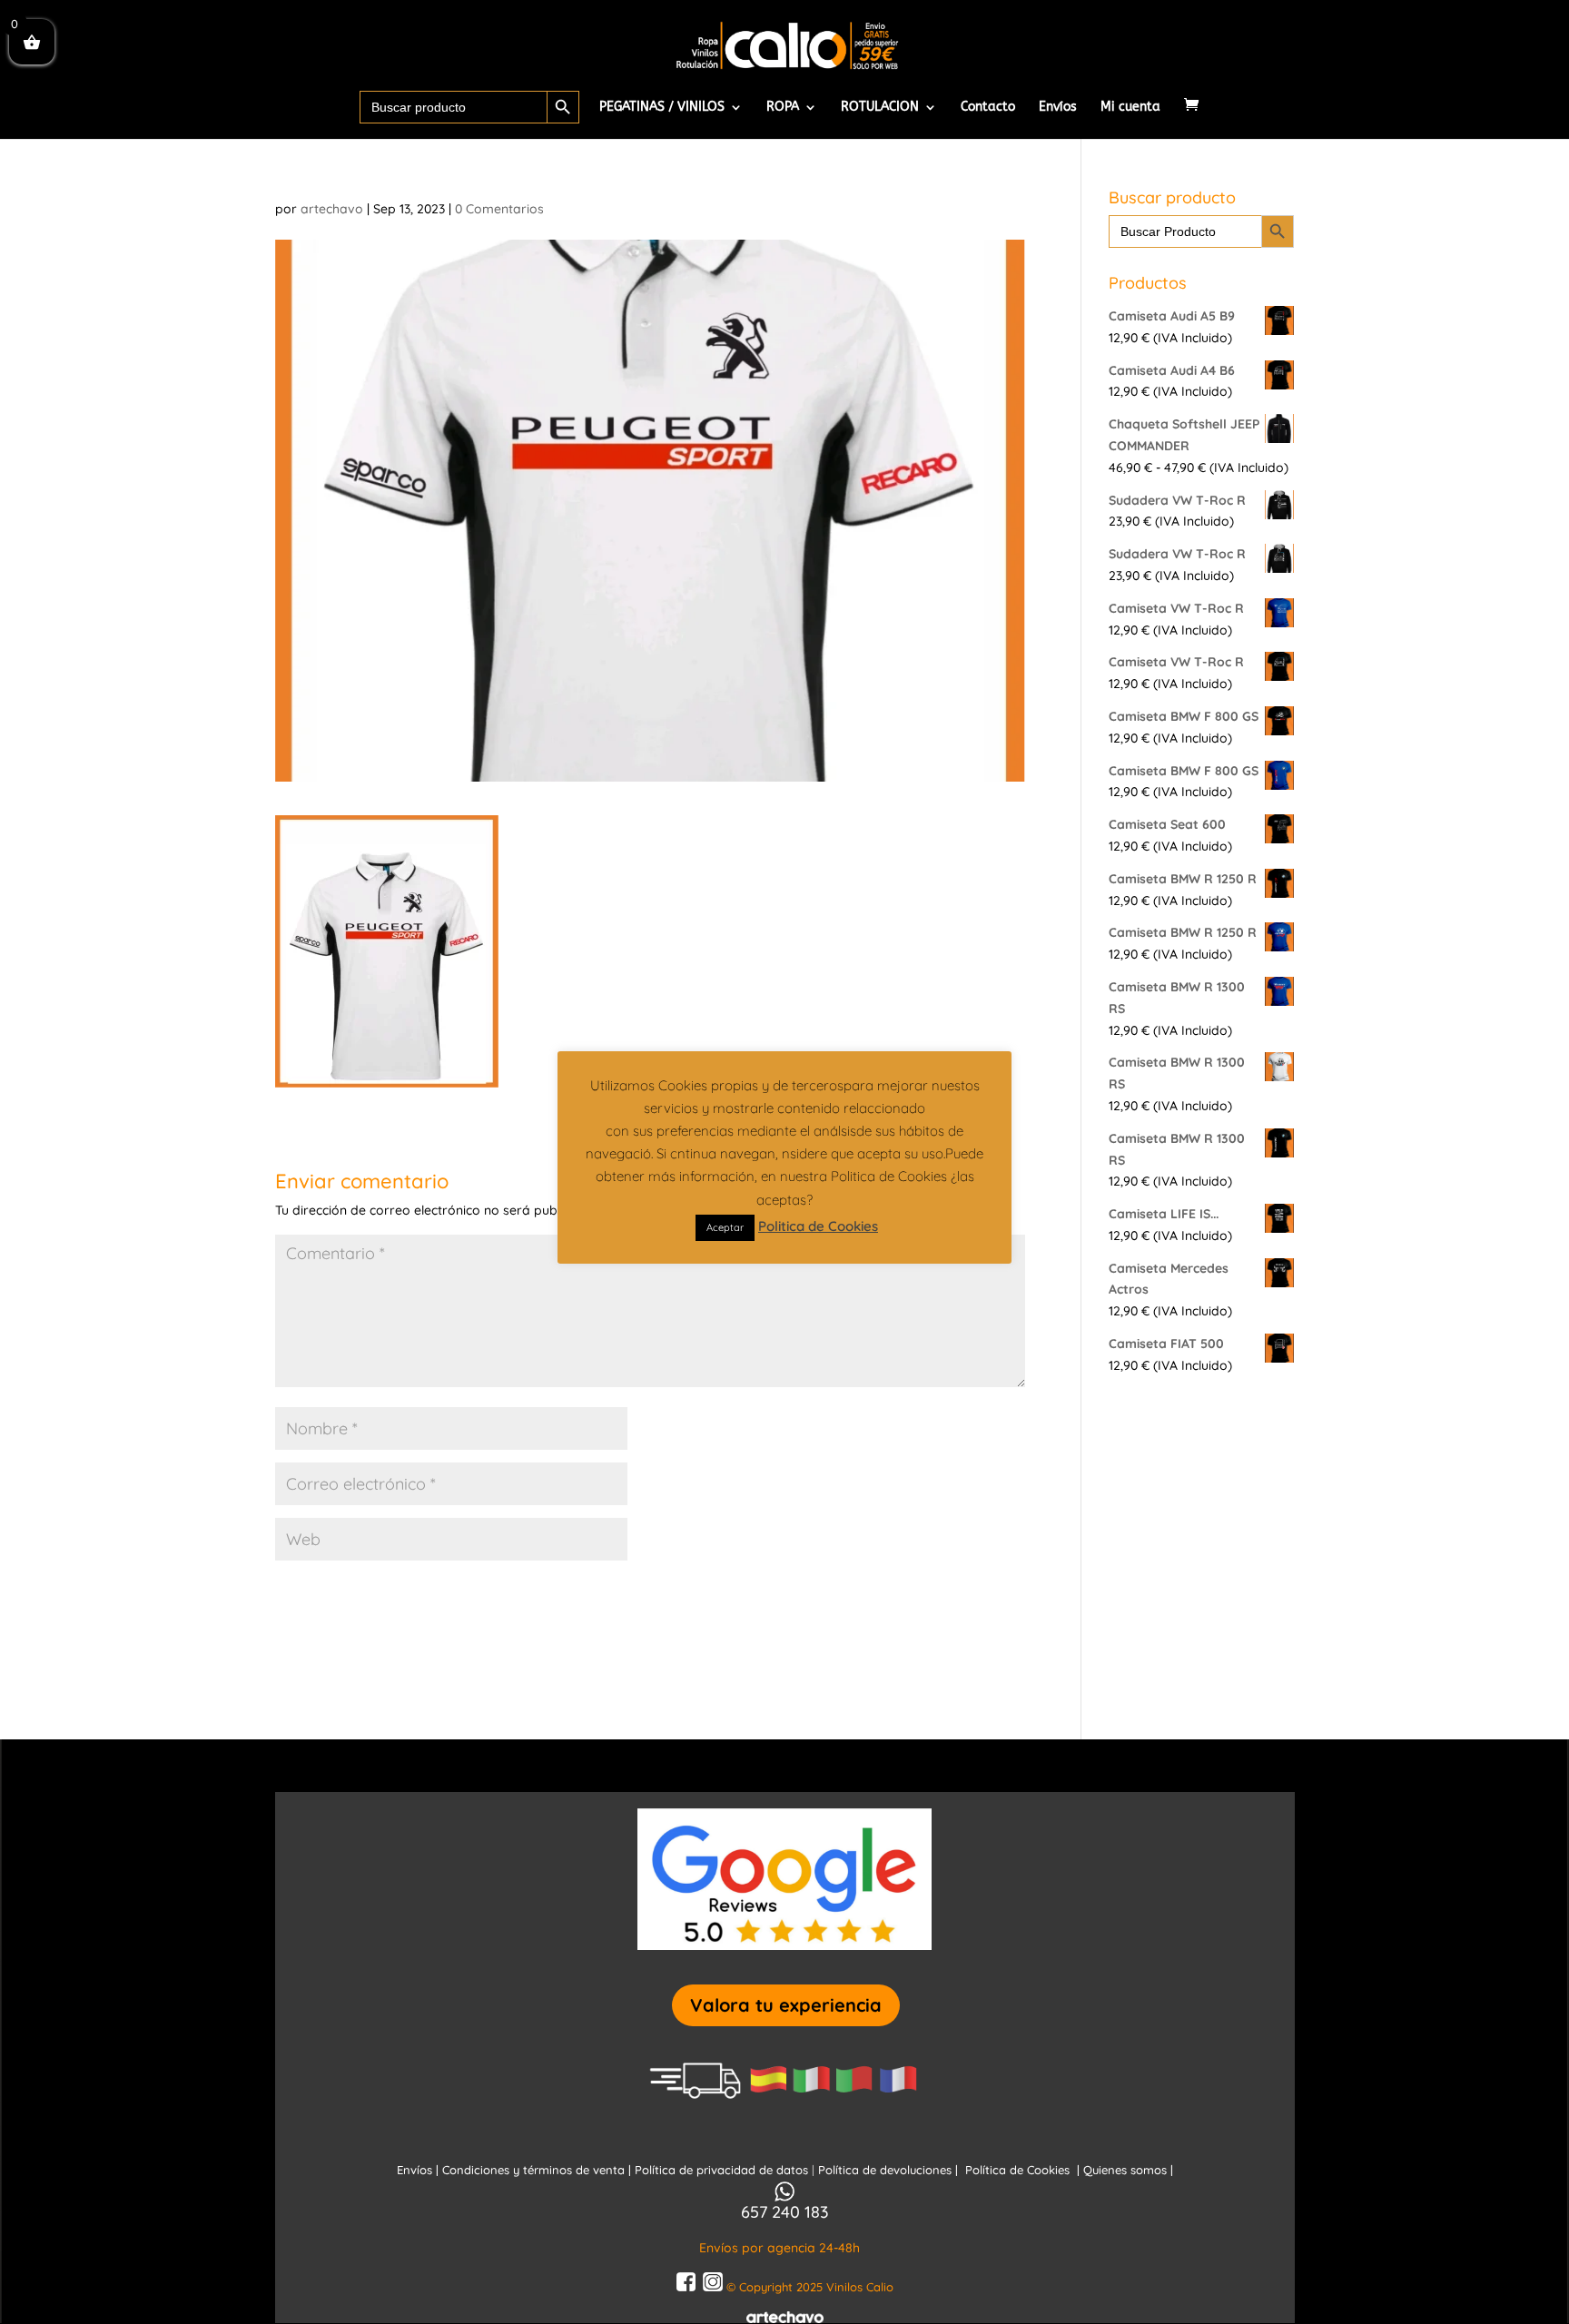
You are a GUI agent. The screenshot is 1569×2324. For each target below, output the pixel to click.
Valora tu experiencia (786, 2005)
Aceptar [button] (725, 1227)
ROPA (783, 108)
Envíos (1058, 108)
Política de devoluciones (887, 2170)
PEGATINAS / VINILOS (662, 108)
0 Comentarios (499, 209)
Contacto (988, 108)
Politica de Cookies (818, 1226)
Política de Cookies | (1024, 2170)
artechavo (332, 209)
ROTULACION (880, 108)
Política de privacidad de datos (723, 2170)
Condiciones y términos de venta (533, 2170)
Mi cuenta (1130, 108)
